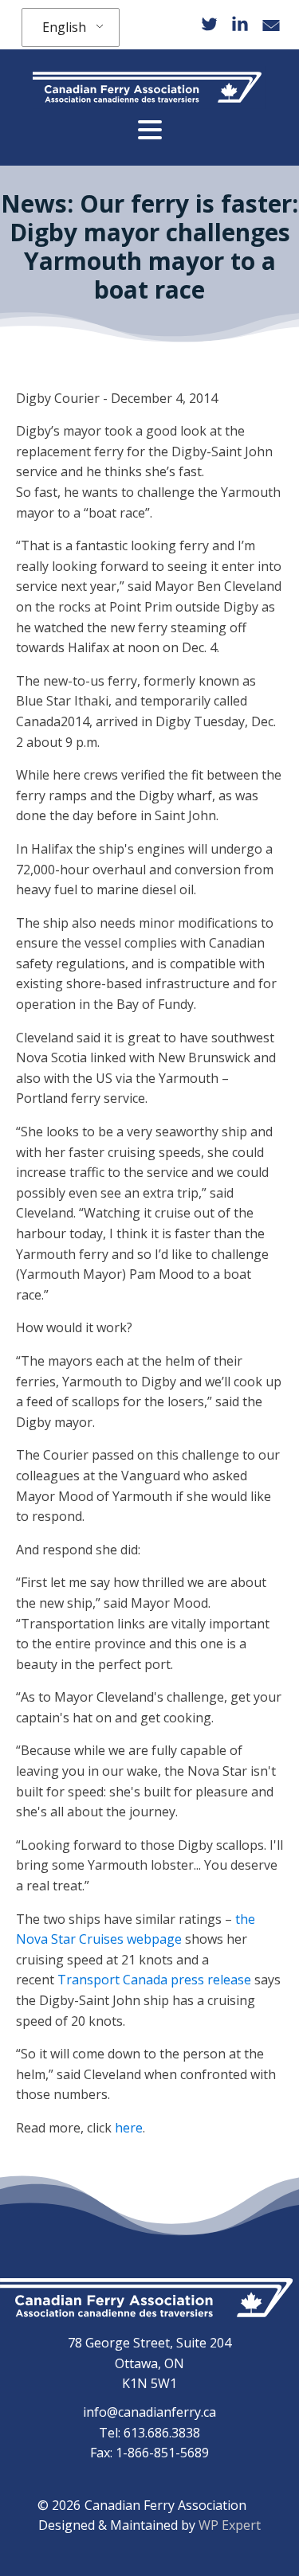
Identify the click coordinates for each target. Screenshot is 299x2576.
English (64, 27)
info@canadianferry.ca (149, 2412)
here (129, 2128)
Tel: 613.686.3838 (149, 2433)
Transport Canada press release (154, 1980)
